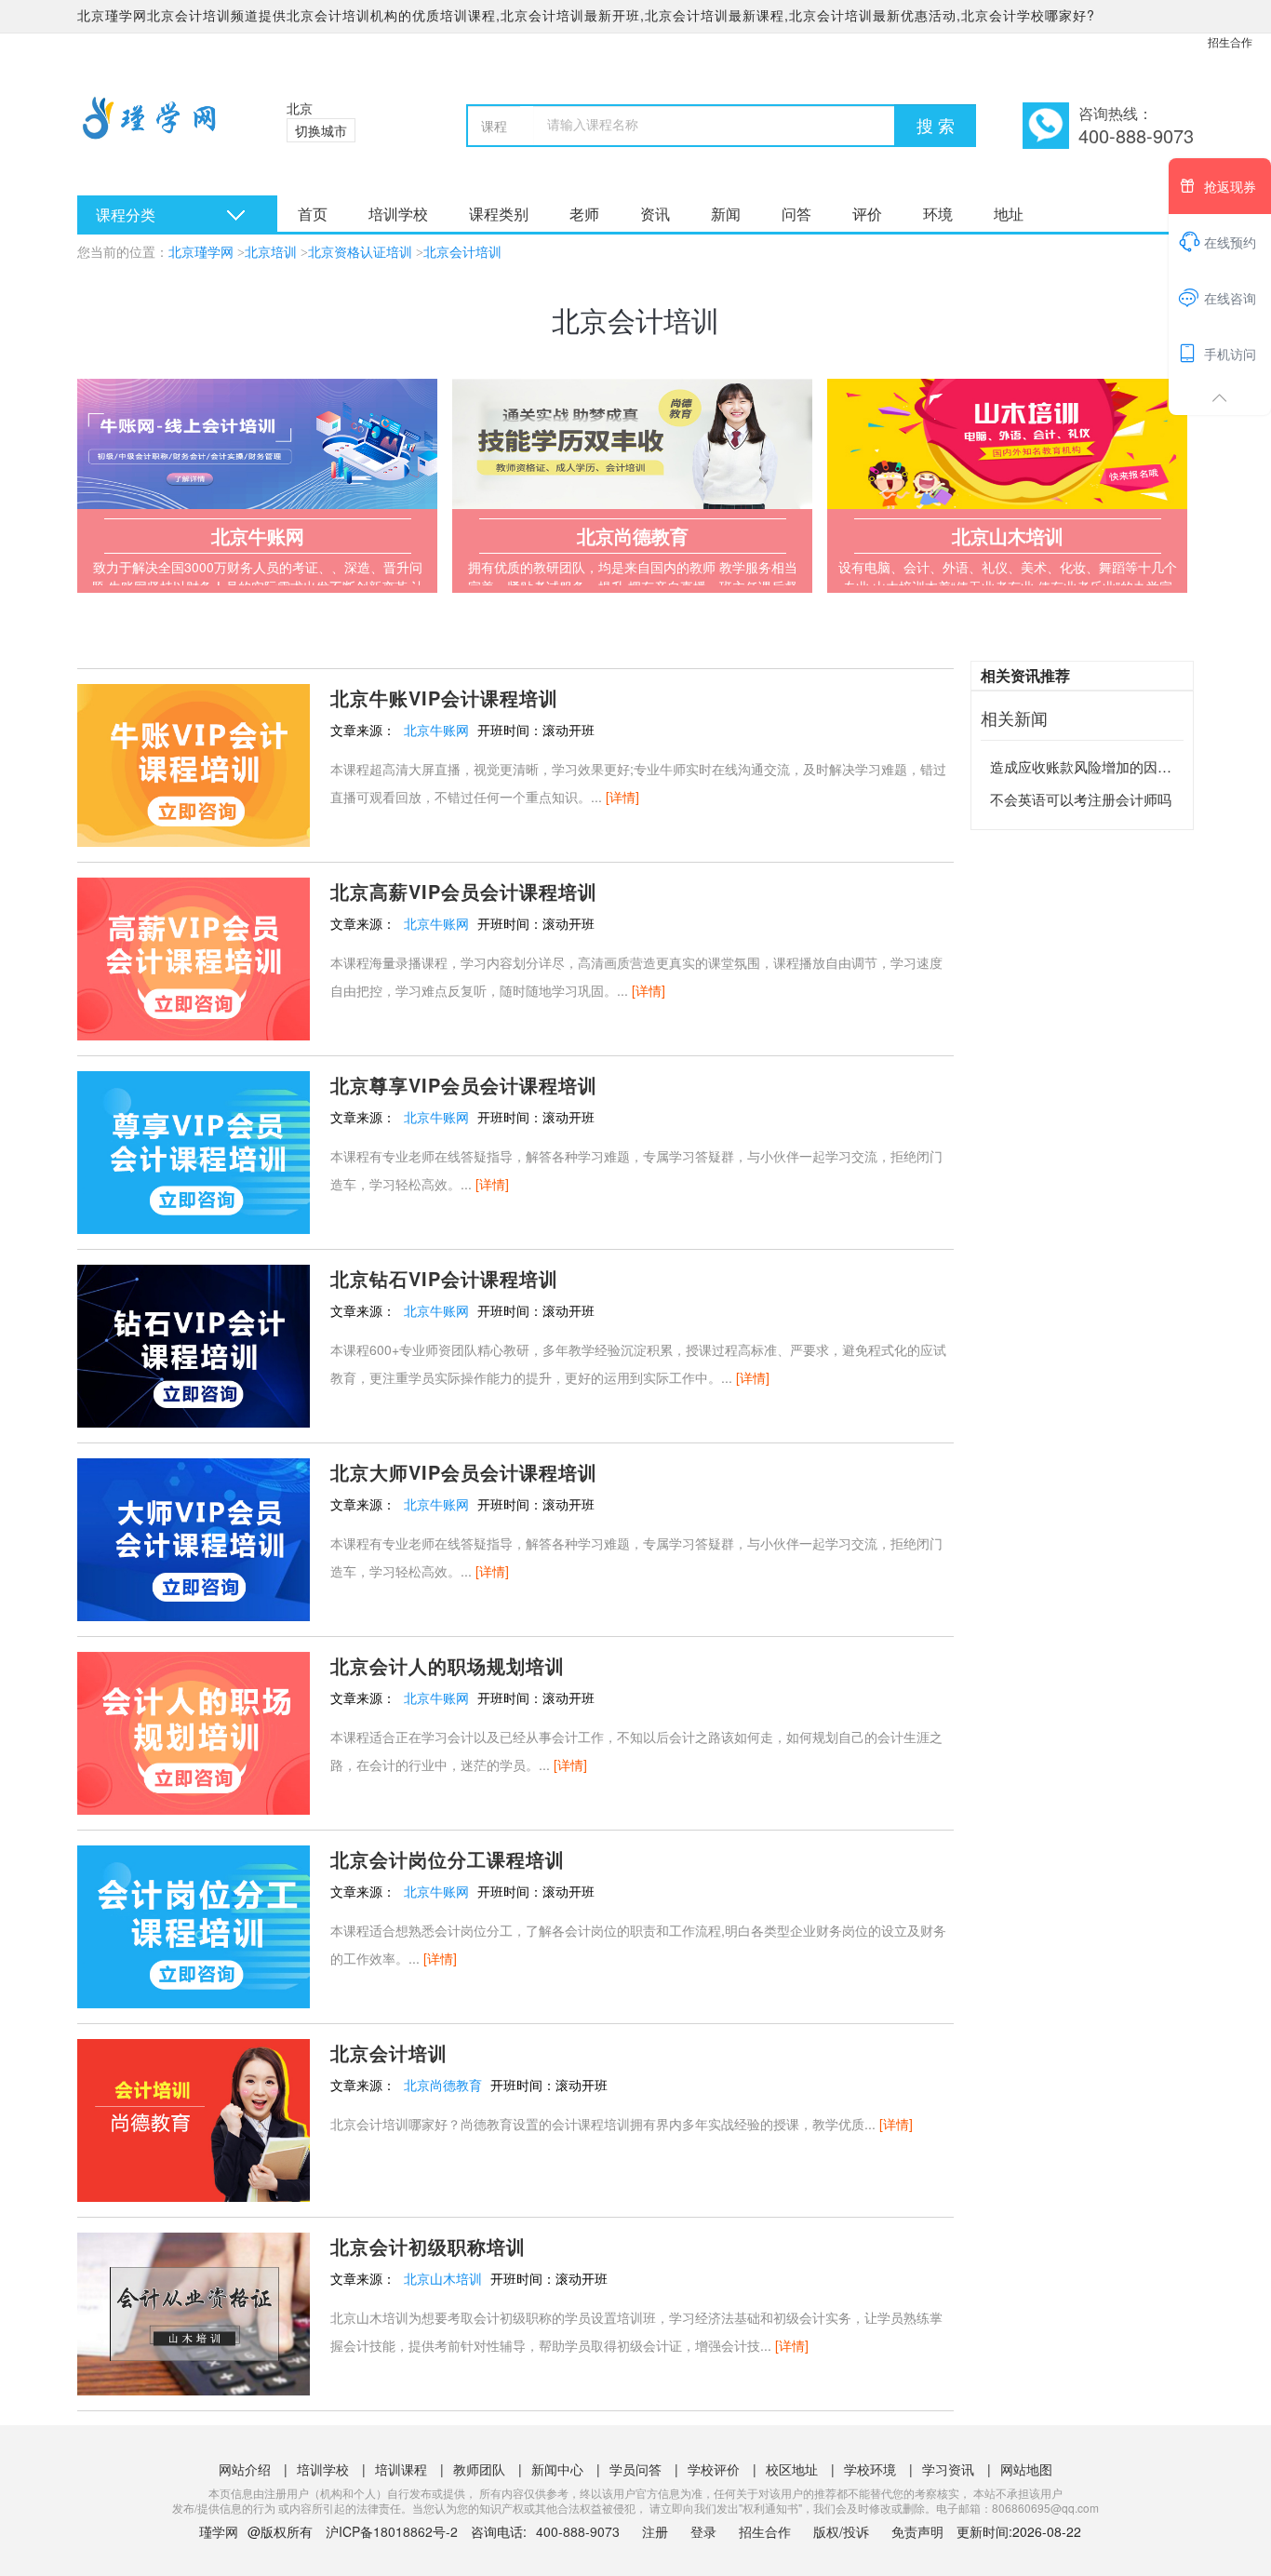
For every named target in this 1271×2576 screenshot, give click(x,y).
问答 (796, 214)
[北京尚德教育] (632, 444)
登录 (703, 2531)
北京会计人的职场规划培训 (448, 1665)
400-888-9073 (580, 2531)
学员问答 (635, 2469)
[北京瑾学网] (159, 130)
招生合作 (1230, 41)
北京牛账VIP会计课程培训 (444, 698)
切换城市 (321, 130)
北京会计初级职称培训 (428, 2246)
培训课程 (401, 2469)
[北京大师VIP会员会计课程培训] (194, 1537)
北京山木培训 (443, 2278)
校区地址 (792, 2469)
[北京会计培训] (194, 2118)
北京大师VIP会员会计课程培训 (464, 1472)
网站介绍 (245, 2469)
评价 (867, 214)
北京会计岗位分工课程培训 (448, 1859)
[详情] (622, 797)
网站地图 (1026, 2469)
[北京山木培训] (1007, 444)
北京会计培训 (462, 253)
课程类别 (499, 214)
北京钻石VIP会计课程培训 (444, 1278)
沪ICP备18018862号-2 (392, 2531)
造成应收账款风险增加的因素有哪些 (1102, 766)
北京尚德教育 (443, 2085)
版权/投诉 (841, 2531)
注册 (655, 2531)
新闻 (726, 214)
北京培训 (271, 253)
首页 (313, 214)
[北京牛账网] (257, 444)
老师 (584, 214)
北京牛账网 (436, 730)
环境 (938, 214)
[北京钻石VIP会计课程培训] (194, 1344)
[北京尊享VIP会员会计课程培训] (194, 1150)
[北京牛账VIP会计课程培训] (194, 763)
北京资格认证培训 (360, 253)
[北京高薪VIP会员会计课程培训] (194, 957)
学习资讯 (948, 2469)
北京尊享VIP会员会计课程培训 (464, 1085)
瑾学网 (219, 2531)
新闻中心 (557, 2469)
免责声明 (917, 2531)
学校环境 (870, 2469)
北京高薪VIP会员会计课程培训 (464, 891)
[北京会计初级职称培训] (194, 2312)
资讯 (655, 214)
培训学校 (398, 214)
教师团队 (479, 2469)
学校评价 (714, 2469)
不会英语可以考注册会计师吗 (1081, 799)
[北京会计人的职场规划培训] (194, 1731)
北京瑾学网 (201, 253)
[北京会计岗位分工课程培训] (194, 1925)
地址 (1009, 214)
